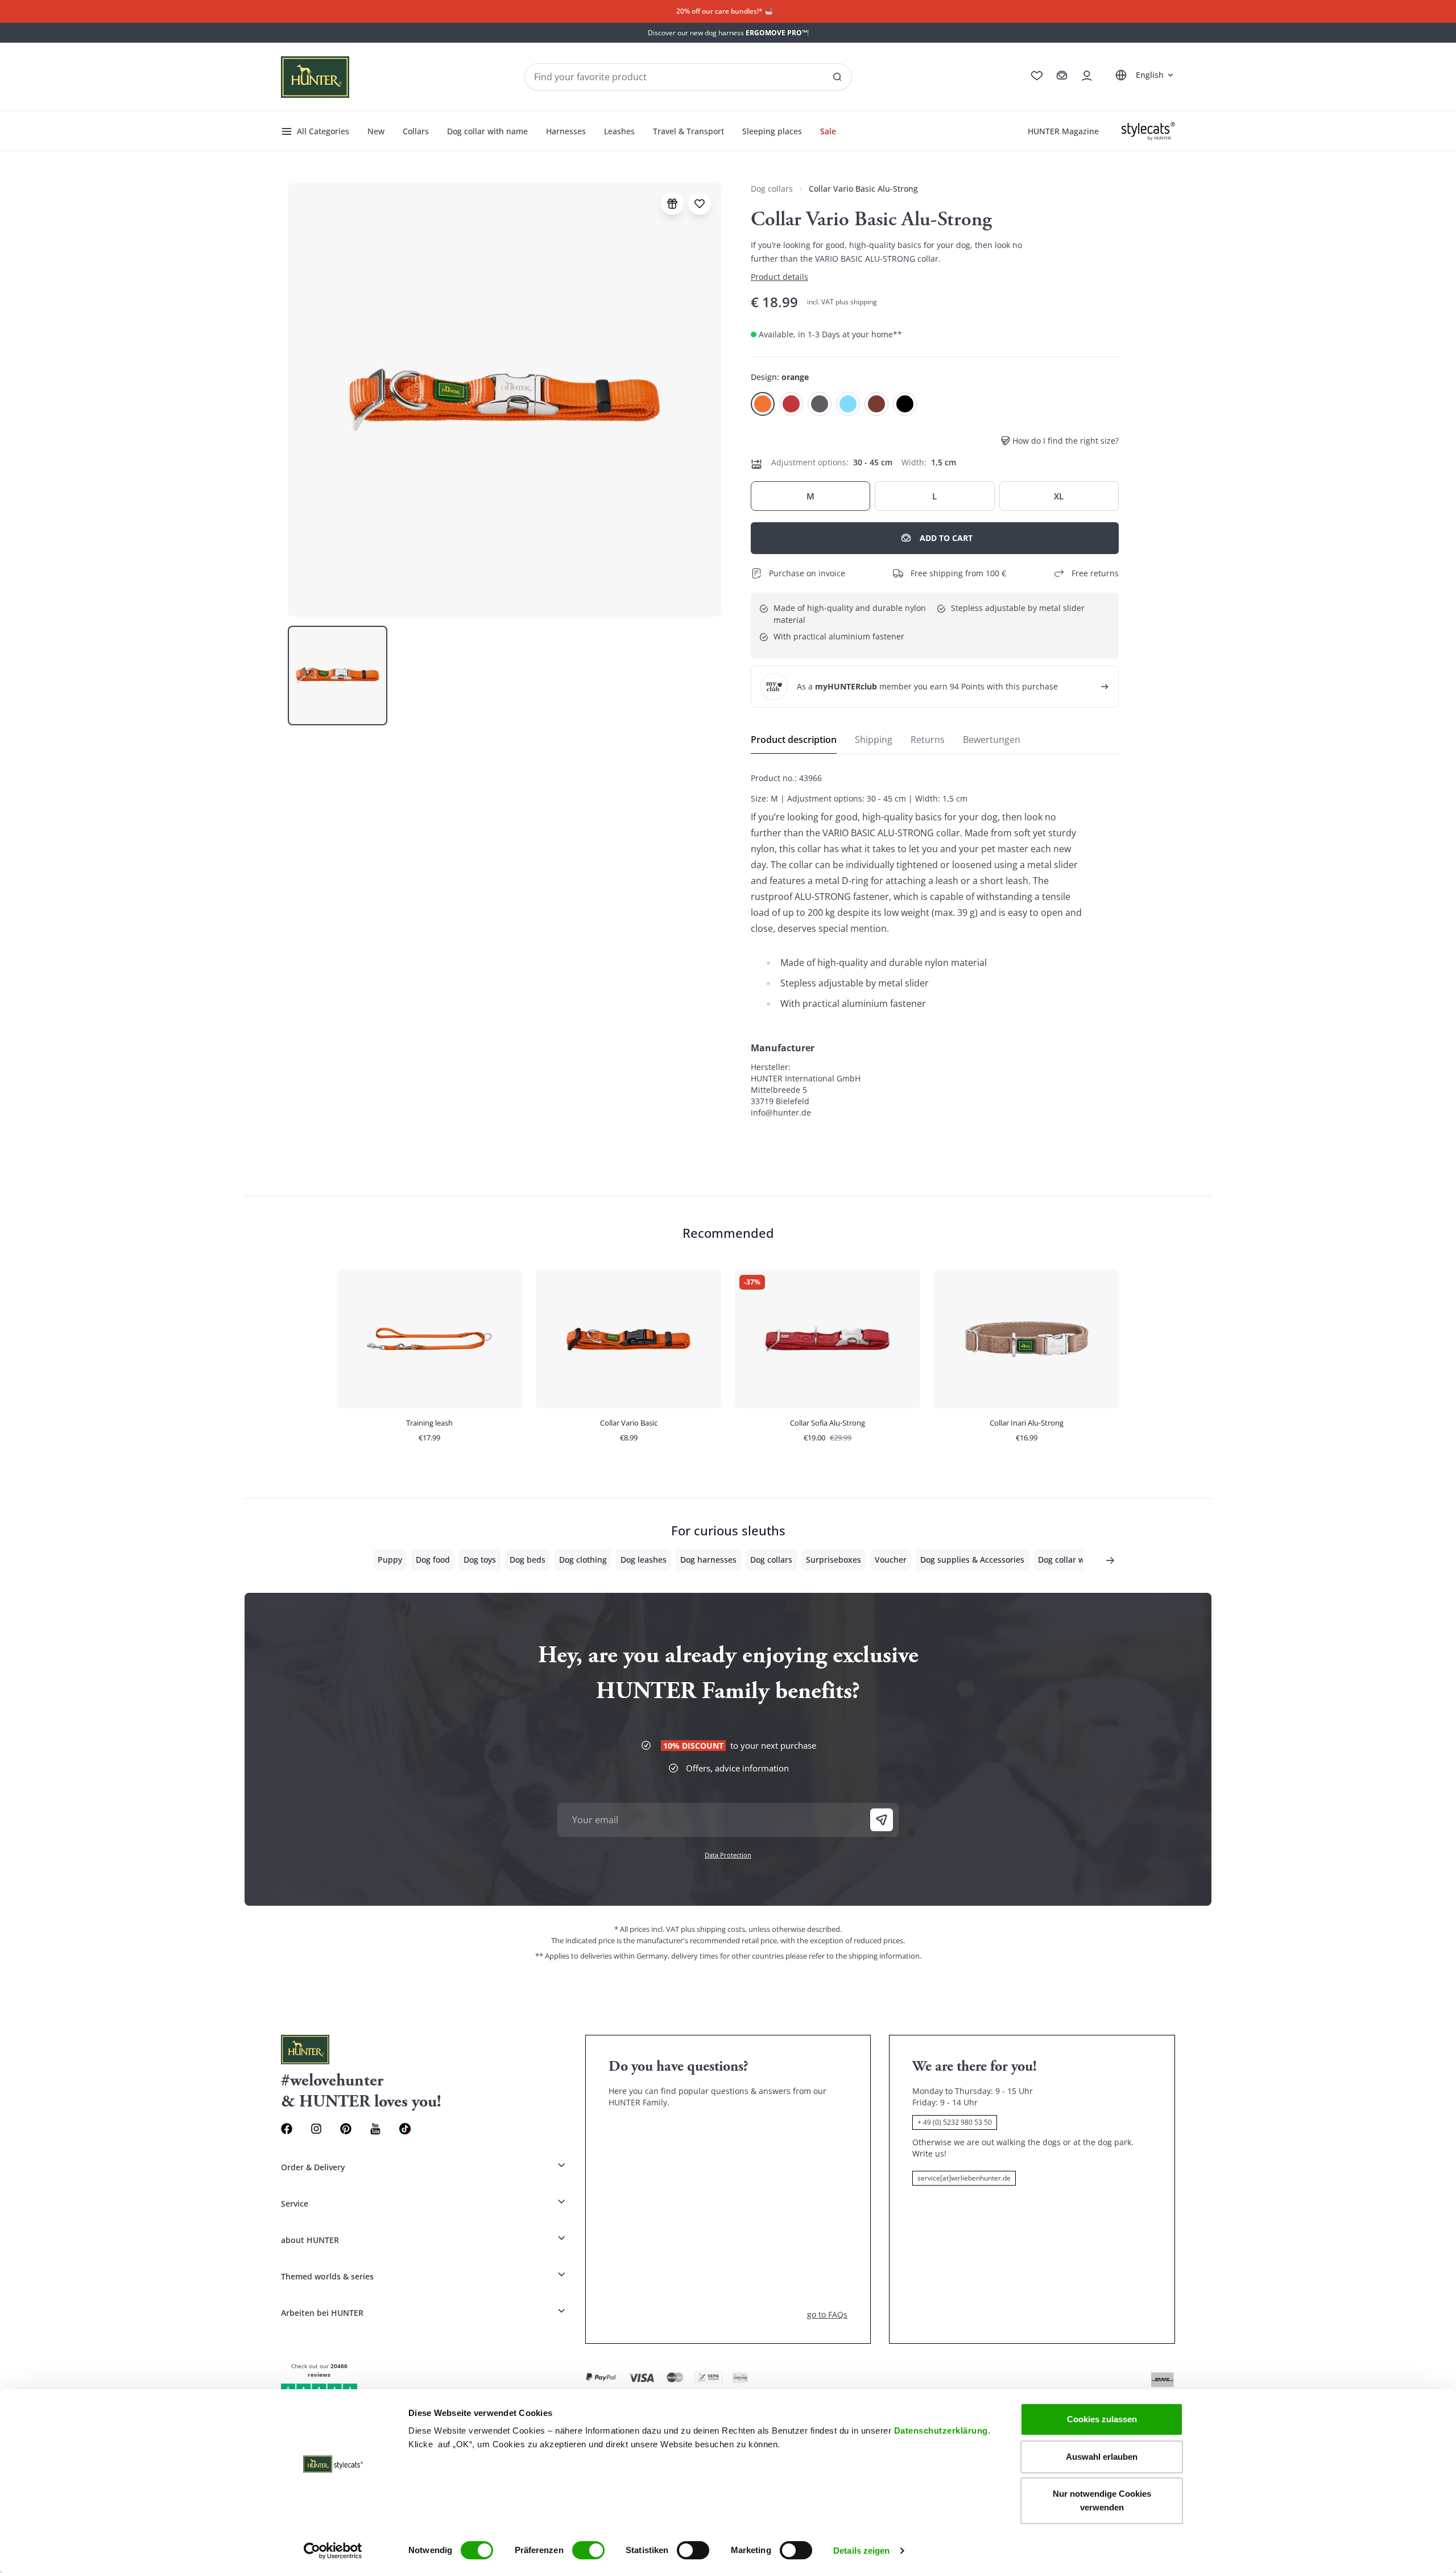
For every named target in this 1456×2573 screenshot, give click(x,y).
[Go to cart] (1062, 76)
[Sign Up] (882, 1820)
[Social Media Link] (405, 2129)
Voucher (891, 1560)
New (376, 131)
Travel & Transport (688, 131)
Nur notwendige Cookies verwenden (1102, 2500)
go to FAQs (827, 2314)
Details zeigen (861, 2551)
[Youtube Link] (375, 2129)
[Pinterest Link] (346, 2129)
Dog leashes (644, 1560)
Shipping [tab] (874, 740)
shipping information (884, 1956)
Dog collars (772, 189)
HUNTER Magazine (1063, 131)
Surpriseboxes (834, 1560)
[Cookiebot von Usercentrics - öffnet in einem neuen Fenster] (333, 2551)
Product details (779, 277)
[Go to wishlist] (1037, 76)
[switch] (588, 2550)
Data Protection (728, 1855)
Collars (416, 131)
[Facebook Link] (287, 2129)
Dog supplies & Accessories (972, 1560)
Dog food (433, 1560)
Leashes (619, 131)
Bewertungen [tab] (992, 740)
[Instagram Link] (316, 2129)
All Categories (323, 131)
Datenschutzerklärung (941, 2430)
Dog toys (480, 1560)
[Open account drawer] (1087, 76)
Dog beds (528, 1560)
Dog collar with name (487, 131)
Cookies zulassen (1102, 2419)
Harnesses (566, 131)
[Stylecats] (1148, 131)
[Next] (1110, 1560)
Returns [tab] (928, 740)
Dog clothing (583, 1560)
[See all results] (837, 77)
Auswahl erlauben (1102, 2457)
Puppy (390, 1560)
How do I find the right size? (1066, 441)
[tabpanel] (935, 945)
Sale (828, 131)
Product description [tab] (794, 740)
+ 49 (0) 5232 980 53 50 (955, 2122)
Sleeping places (772, 131)
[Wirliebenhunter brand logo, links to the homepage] (315, 77)
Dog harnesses (708, 1560)
